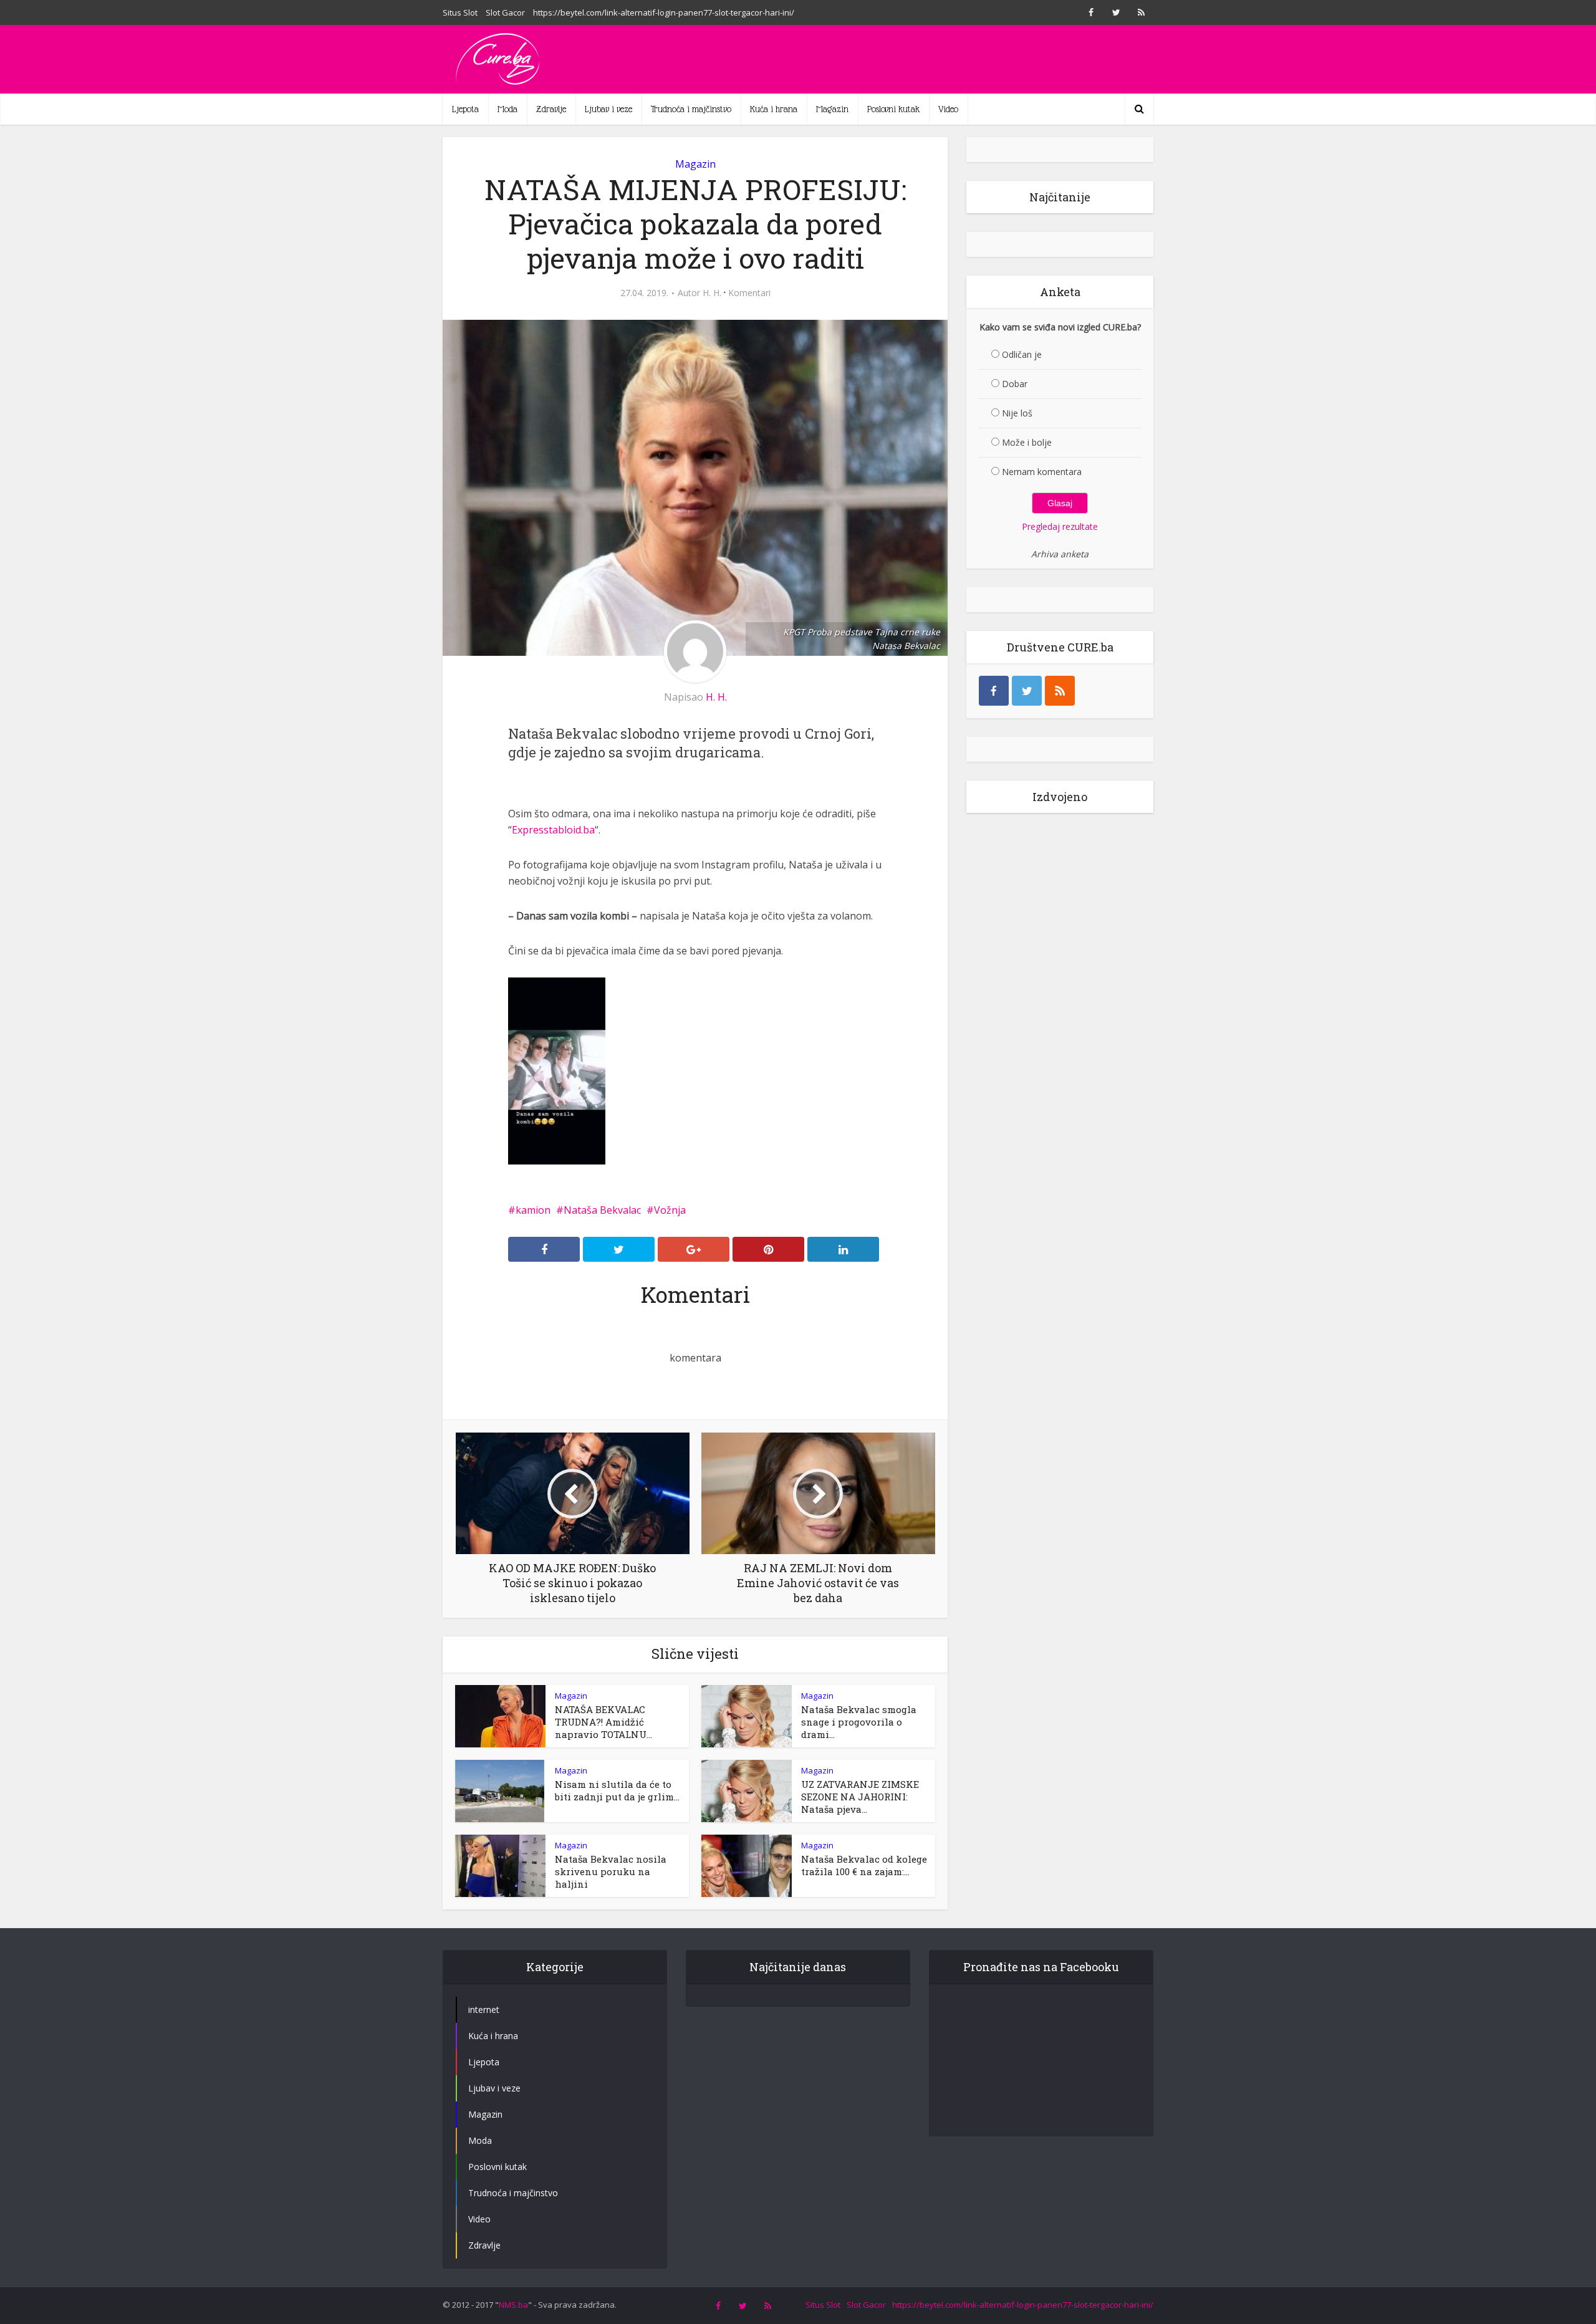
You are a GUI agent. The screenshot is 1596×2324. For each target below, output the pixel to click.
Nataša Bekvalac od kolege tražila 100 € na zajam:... (864, 1865)
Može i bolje (1027, 442)
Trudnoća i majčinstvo (691, 109)
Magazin (832, 109)
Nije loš (1017, 413)
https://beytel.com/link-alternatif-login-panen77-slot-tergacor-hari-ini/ (664, 12)
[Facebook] (994, 691)
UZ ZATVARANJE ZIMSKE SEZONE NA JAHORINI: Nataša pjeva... (860, 1797)
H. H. (712, 293)
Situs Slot (460, 12)
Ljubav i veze (608, 109)
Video (948, 109)
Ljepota (465, 109)
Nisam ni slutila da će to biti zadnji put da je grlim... (617, 1790)
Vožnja (670, 1210)
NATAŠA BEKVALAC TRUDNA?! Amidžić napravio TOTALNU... (603, 1722)
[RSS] (1060, 691)
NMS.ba (513, 2305)
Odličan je (1022, 354)
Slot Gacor (505, 12)
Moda (507, 109)
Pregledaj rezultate (1060, 526)
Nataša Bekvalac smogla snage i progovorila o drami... (859, 1722)
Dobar (1015, 384)
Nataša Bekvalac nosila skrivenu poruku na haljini (611, 1871)
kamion (533, 1210)
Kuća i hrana (774, 109)
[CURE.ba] (499, 59)
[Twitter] (1027, 691)
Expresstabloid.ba (553, 830)
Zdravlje (551, 109)
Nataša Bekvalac (602, 1210)
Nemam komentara (1042, 472)
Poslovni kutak (893, 109)
